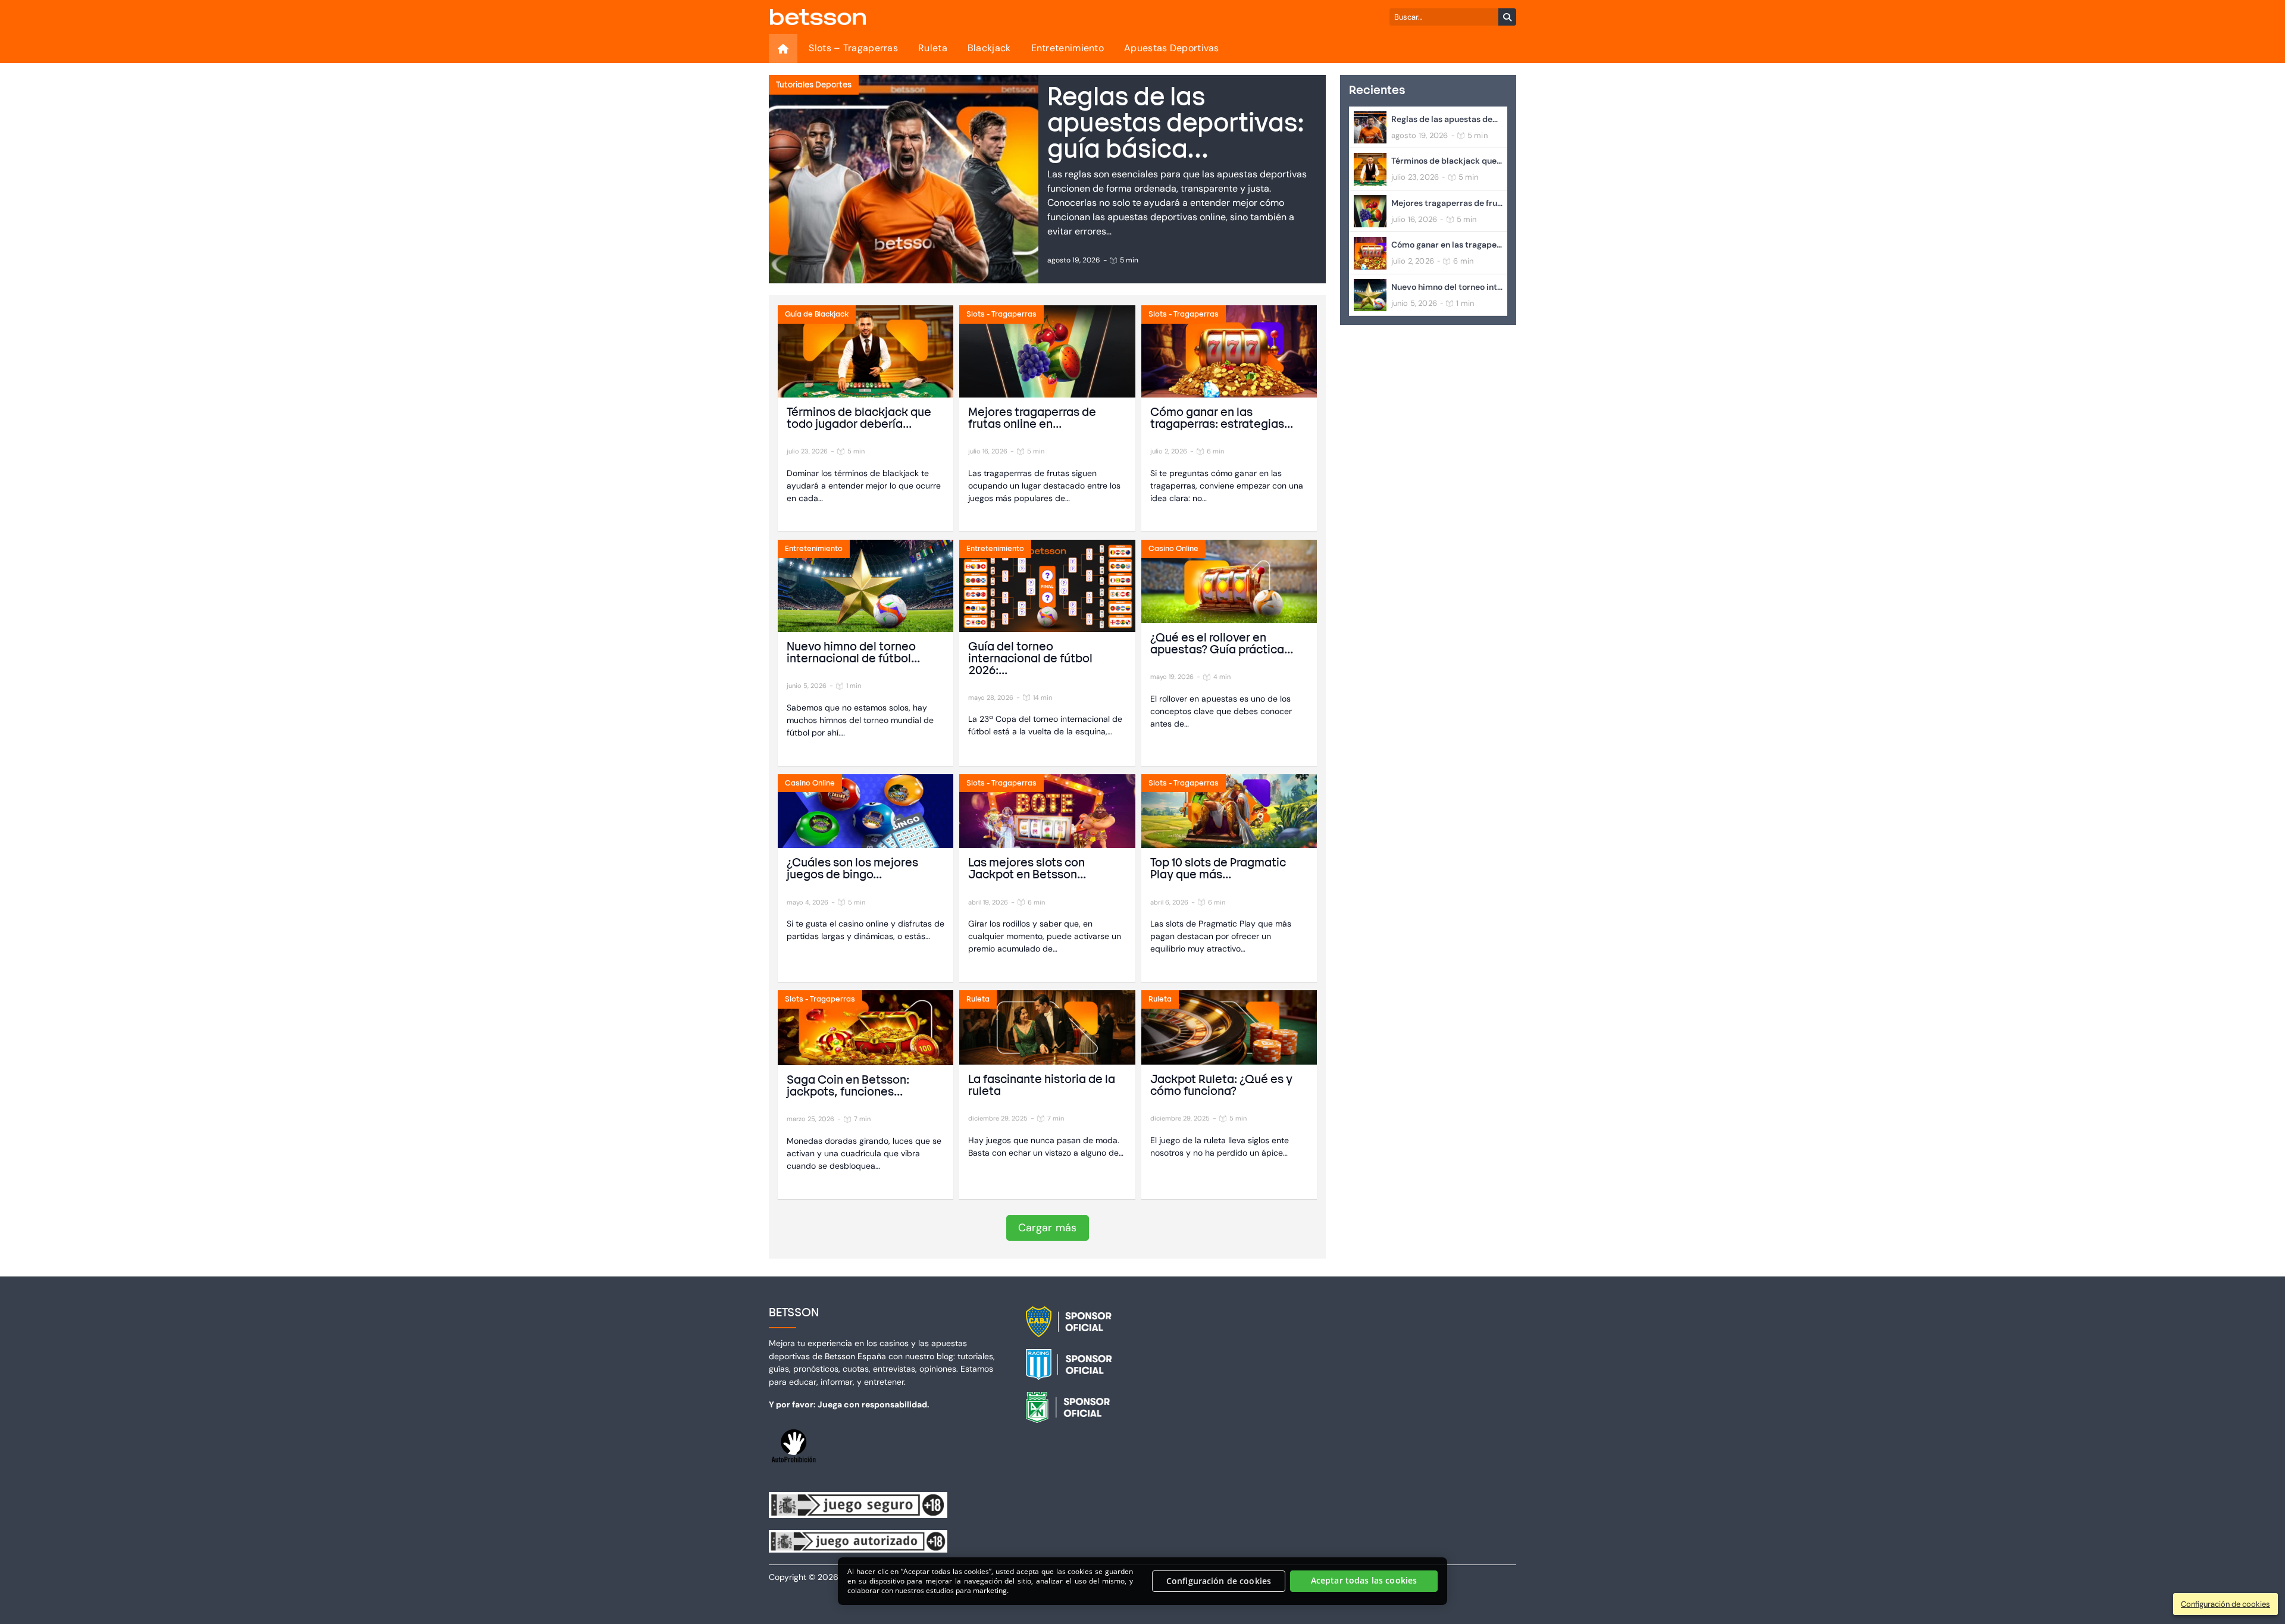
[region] (1142, 1581)
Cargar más (1048, 1228)
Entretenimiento (1068, 48)
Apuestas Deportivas (1172, 48)
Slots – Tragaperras (853, 48)
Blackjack (989, 48)
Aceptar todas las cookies (1364, 1581)
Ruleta (933, 48)
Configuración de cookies (1219, 1581)
